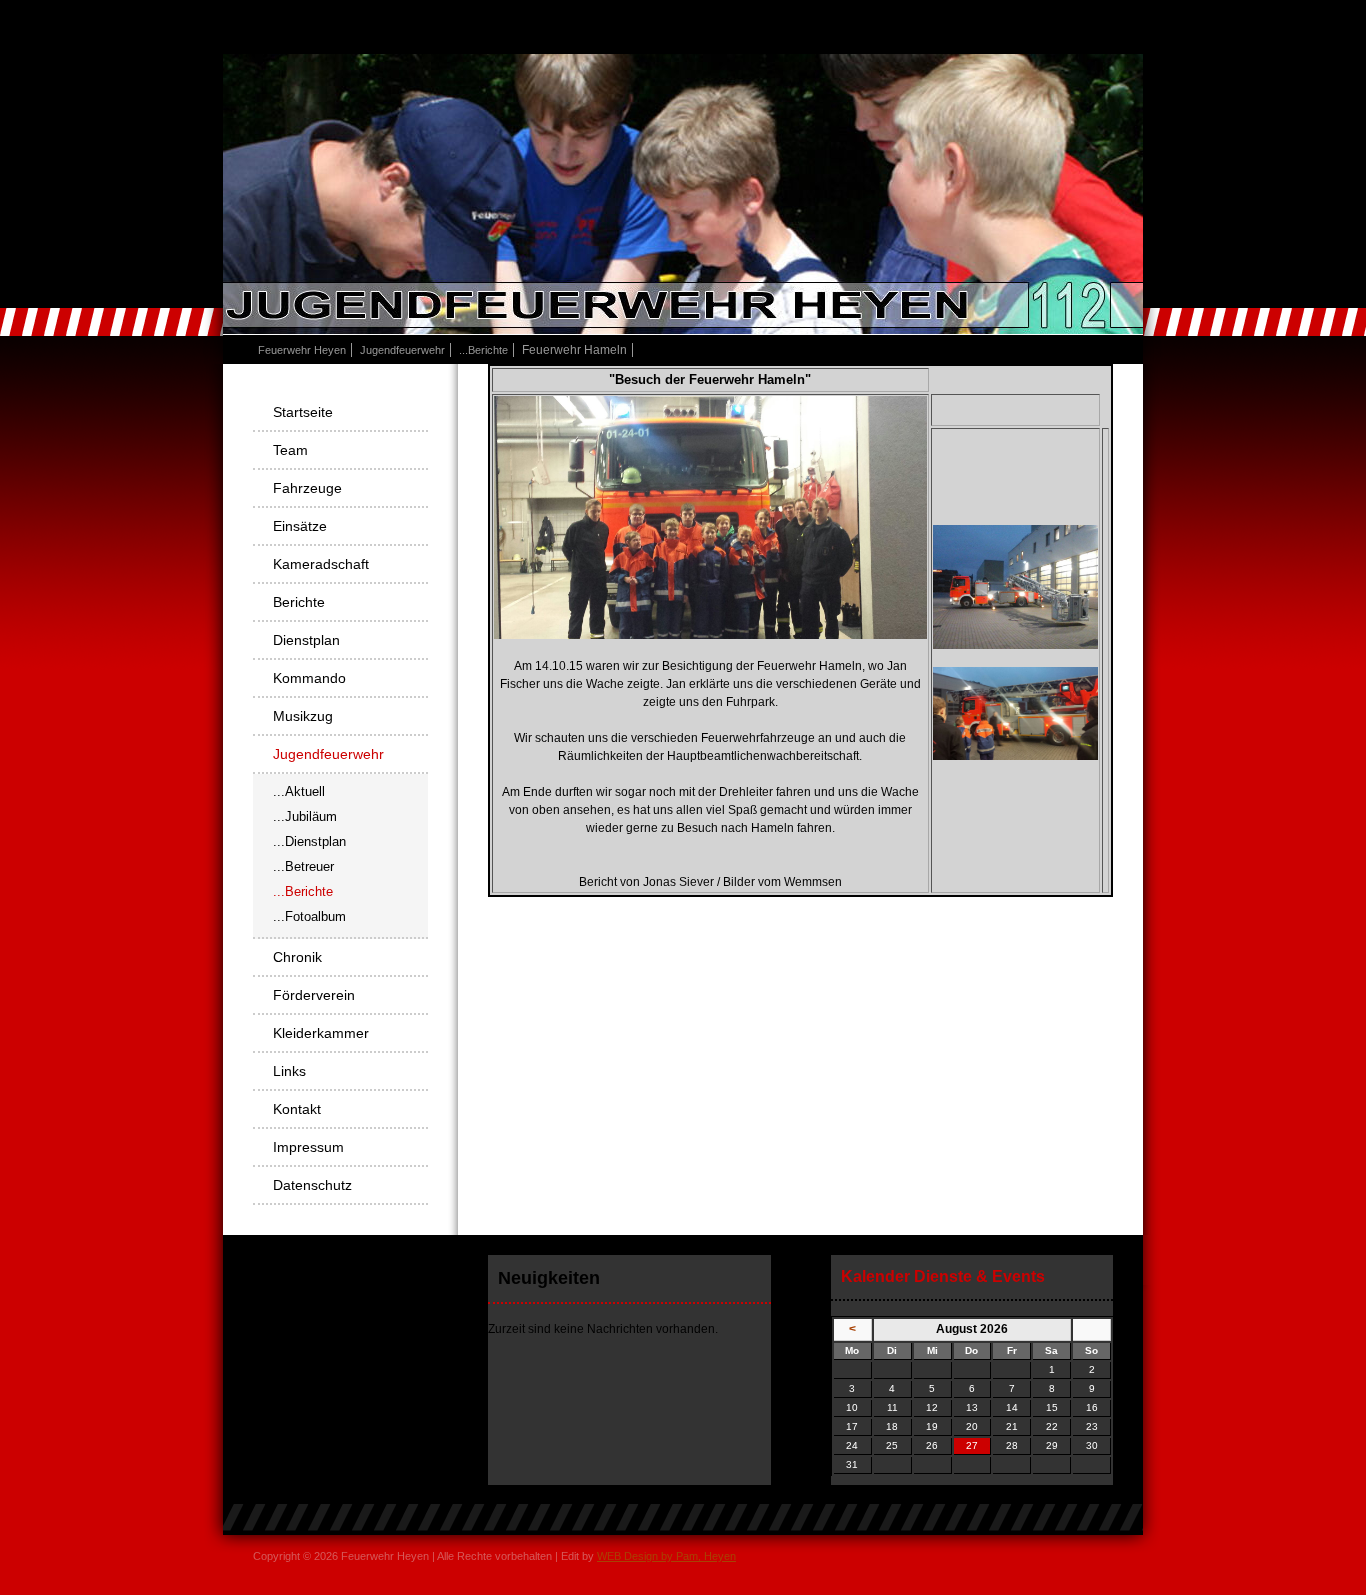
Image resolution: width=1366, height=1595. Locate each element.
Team (290, 450)
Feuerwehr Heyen (302, 350)
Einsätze (300, 526)
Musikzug (303, 716)
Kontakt (297, 1109)
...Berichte (483, 350)
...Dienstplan (309, 841)
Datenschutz (312, 1185)
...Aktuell (299, 791)
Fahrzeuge (307, 488)
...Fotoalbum (309, 916)
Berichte (299, 602)
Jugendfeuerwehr (402, 350)
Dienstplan (306, 640)
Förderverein (314, 995)
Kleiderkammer (321, 1033)
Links (289, 1071)
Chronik (297, 957)
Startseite (303, 412)
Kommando (309, 678)
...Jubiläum (305, 816)
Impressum (308, 1147)
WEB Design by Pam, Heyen (666, 1556)
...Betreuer (303, 866)
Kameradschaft (321, 564)
